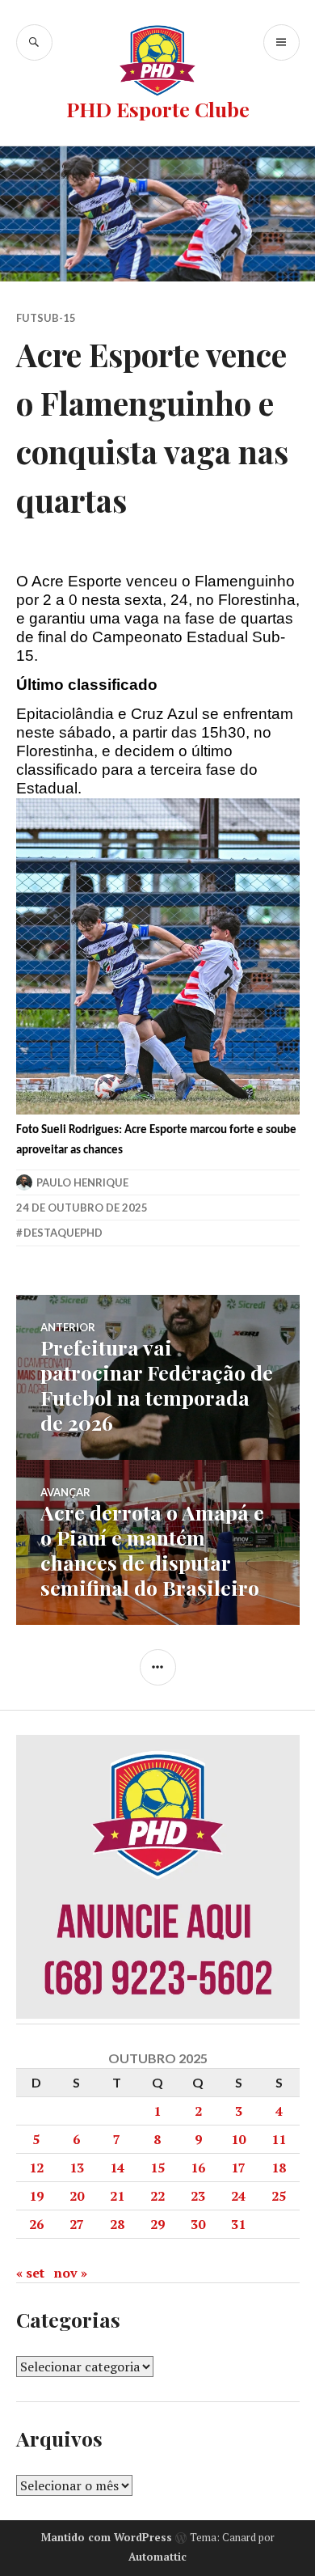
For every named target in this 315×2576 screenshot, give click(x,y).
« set (30, 2273)
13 (77, 2168)
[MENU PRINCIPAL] (281, 42)
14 (117, 2168)
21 (117, 2196)
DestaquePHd (63, 1233)
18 (279, 2168)
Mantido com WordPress (107, 2537)
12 (36, 2168)
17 (238, 2168)
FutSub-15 (46, 318)
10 (238, 2139)
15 (157, 2168)
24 (238, 2196)
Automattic (157, 2557)
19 (36, 2196)
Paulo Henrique (82, 1182)
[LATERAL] (158, 1667)
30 (198, 2224)
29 (157, 2224)
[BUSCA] (34, 42)
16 (198, 2168)
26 (36, 2224)
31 (238, 2224)
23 (198, 2196)
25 (279, 2196)
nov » (71, 2273)
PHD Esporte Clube (158, 109)
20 (77, 2196)
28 (117, 2224)
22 (157, 2196)
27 (77, 2224)
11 (279, 2139)
